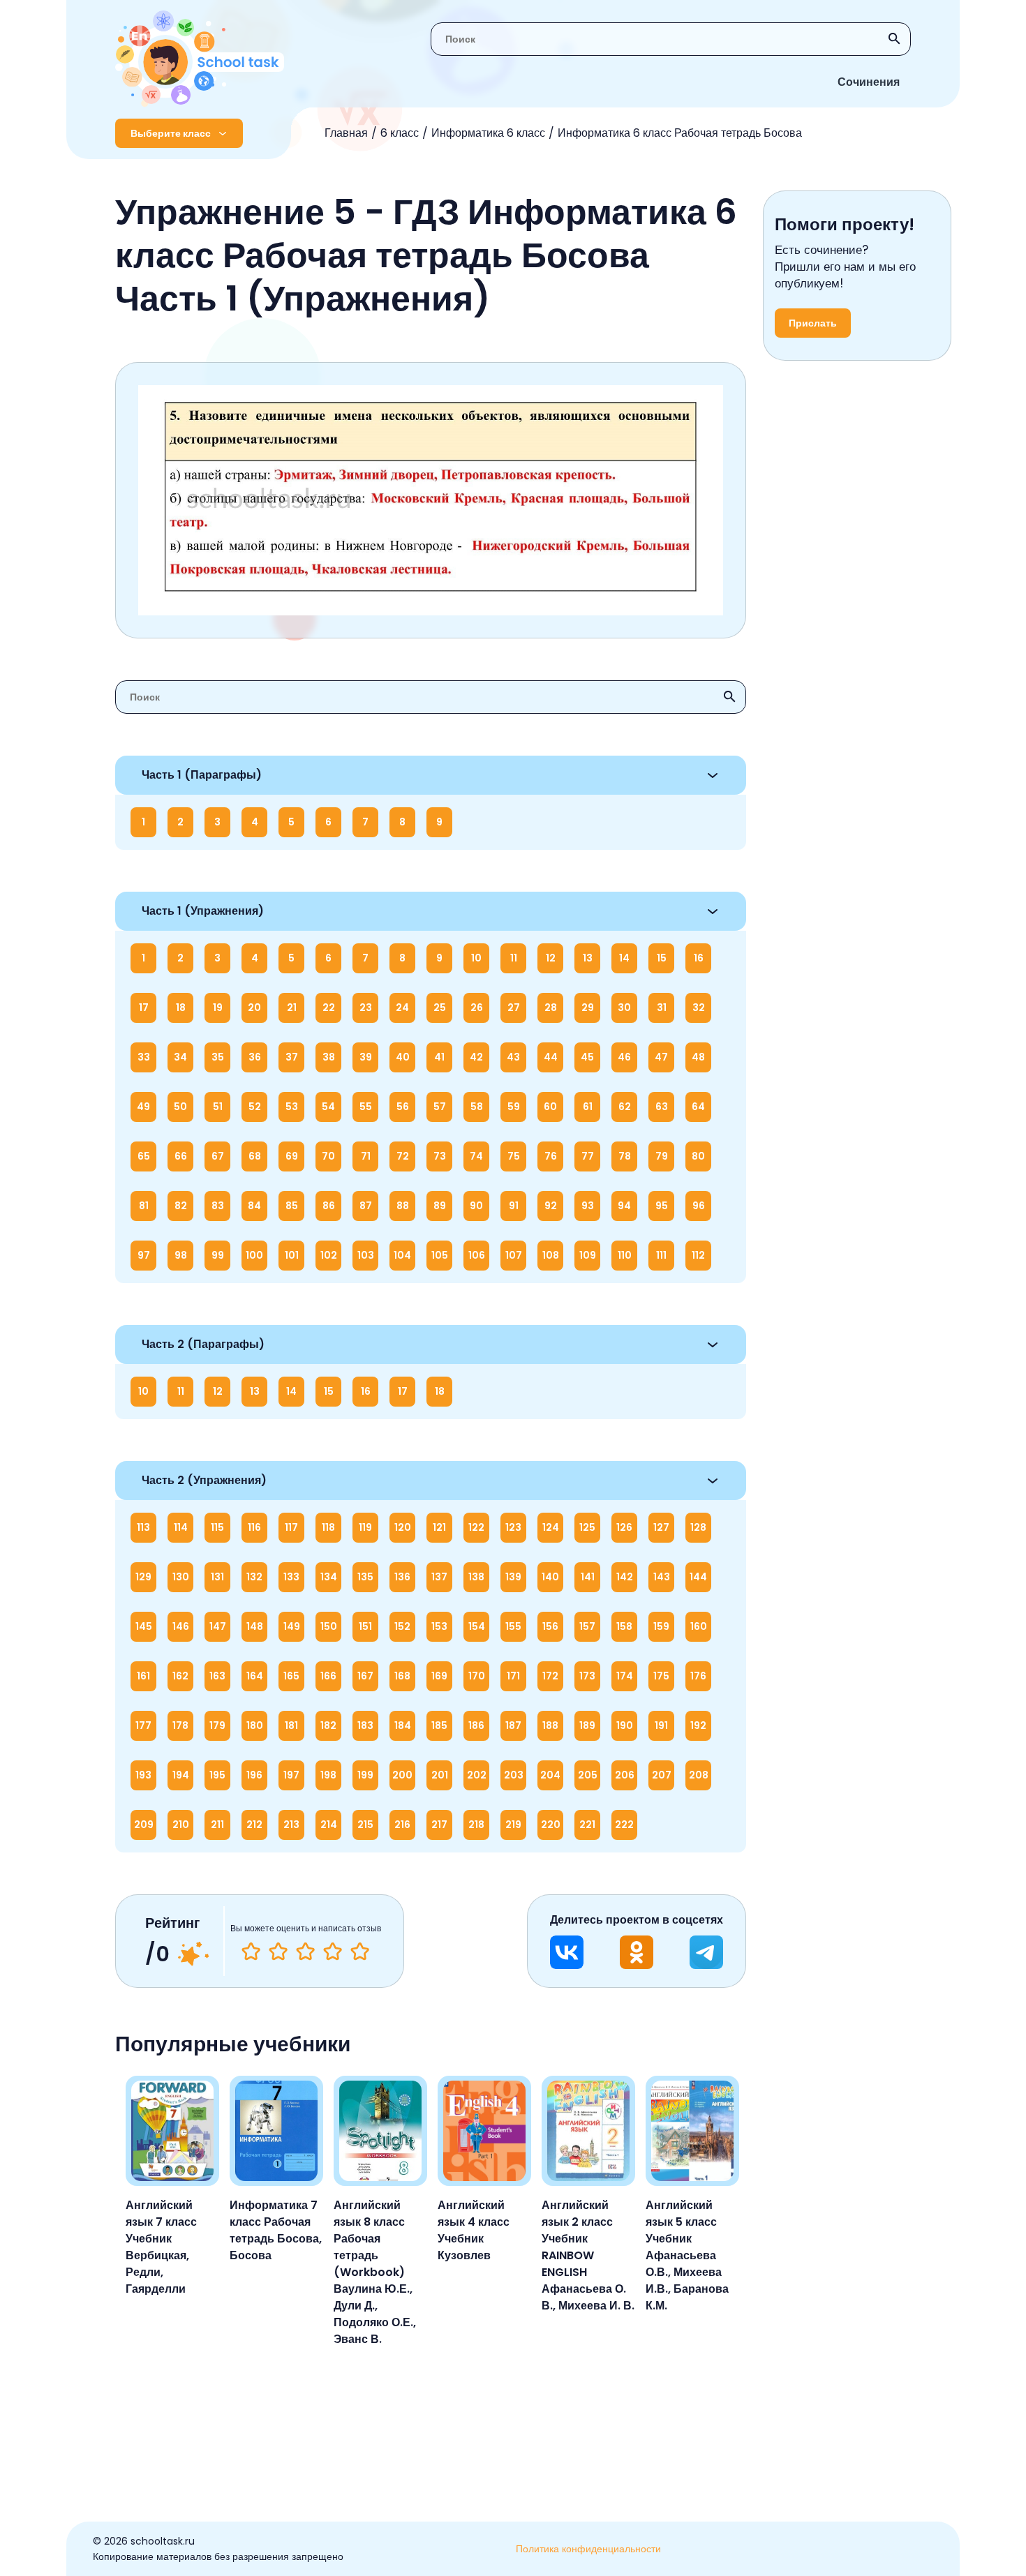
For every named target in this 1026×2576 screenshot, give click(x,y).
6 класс (400, 133)
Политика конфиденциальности (588, 2549)
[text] (360, 1952)
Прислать (813, 323)
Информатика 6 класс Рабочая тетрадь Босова (680, 133)
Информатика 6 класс (488, 133)
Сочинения (869, 82)
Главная (346, 133)
